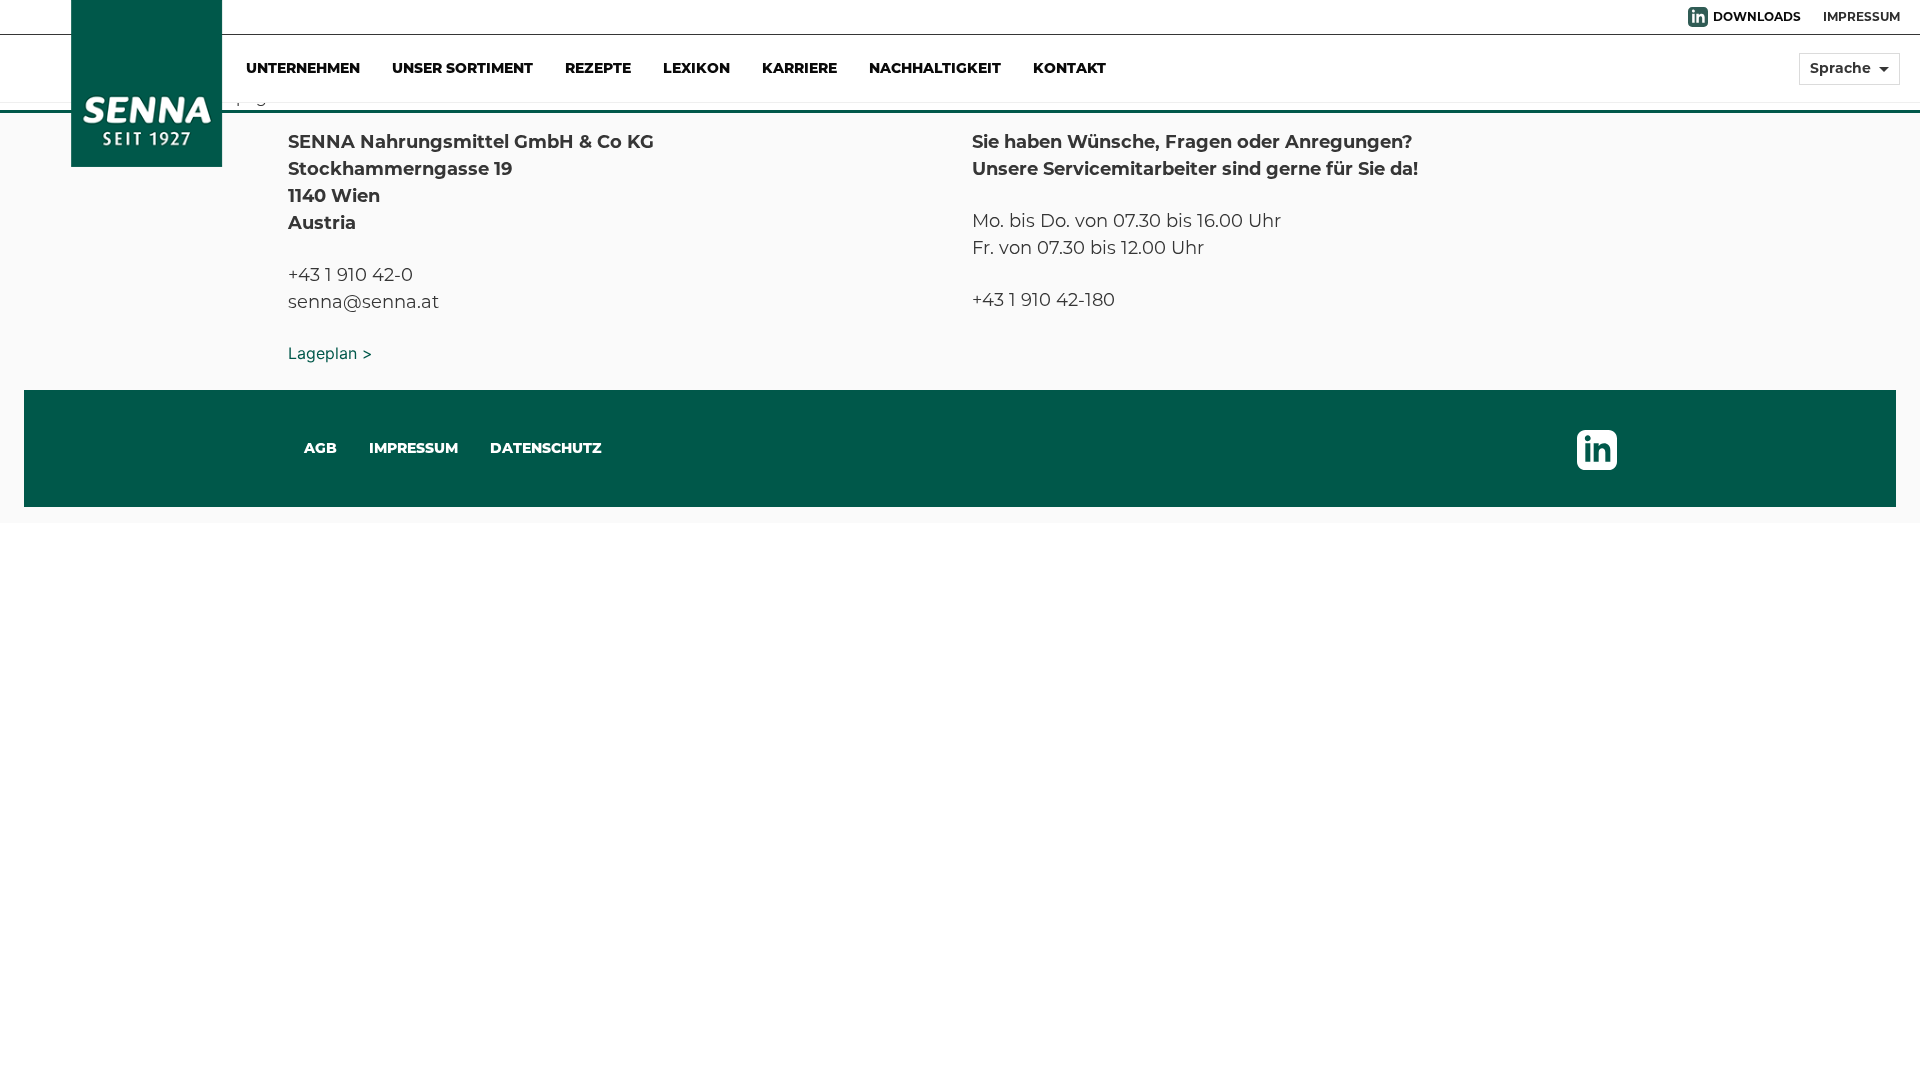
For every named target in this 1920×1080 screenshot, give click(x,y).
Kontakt (1069, 68)
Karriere (799, 68)
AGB (320, 448)
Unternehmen (303, 68)
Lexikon (696, 68)
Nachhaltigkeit (935, 68)
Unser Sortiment (462, 68)
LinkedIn (1698, 17)
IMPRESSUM (1861, 16)
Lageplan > (330, 353)
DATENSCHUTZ (546, 448)
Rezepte (598, 68)
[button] (1849, 77)
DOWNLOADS (1757, 16)
